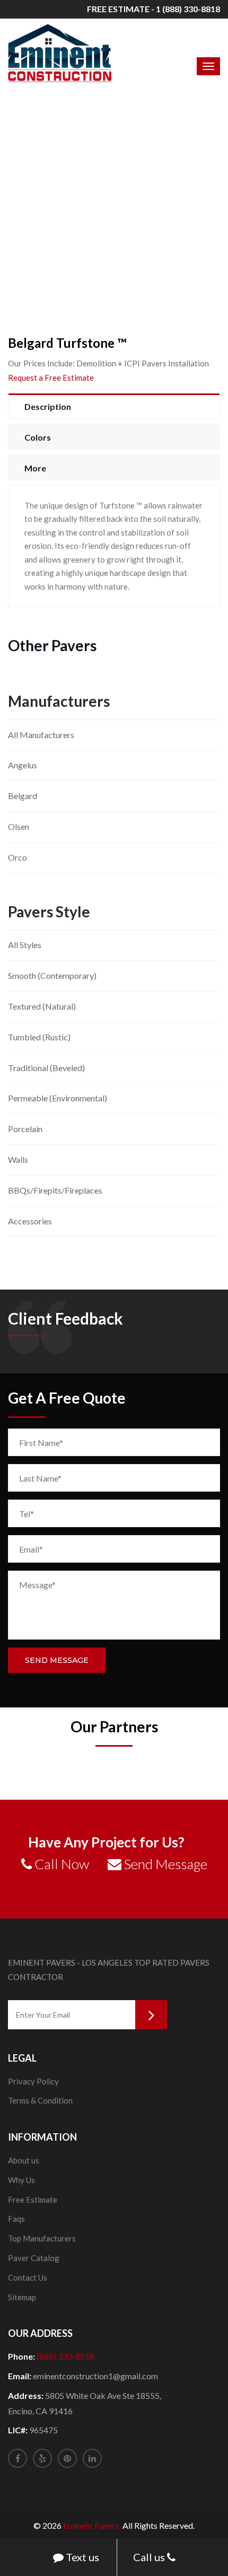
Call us (150, 2557)
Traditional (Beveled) (46, 1068)
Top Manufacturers (42, 2238)
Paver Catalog (34, 2258)
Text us (81, 2557)
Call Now (60, 1864)
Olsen (19, 826)
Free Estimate (33, 2200)
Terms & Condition (40, 2100)
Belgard (23, 796)
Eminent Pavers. (92, 2525)
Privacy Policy (33, 2081)
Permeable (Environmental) (58, 1098)
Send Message (57, 1660)
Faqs (16, 2219)
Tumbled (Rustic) (39, 1037)
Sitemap (22, 2297)
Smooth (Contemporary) (52, 975)
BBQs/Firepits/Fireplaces (55, 1190)
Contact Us (28, 2277)
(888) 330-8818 (65, 2356)
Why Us (21, 2180)
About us (24, 2160)
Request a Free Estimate (51, 378)
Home (68, 209)
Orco (17, 857)
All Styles (25, 945)
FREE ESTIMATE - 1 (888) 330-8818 (154, 9)
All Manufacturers (41, 735)
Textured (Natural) (42, 1006)
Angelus (23, 765)
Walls (18, 1159)
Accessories (30, 1221)
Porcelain (25, 1129)
